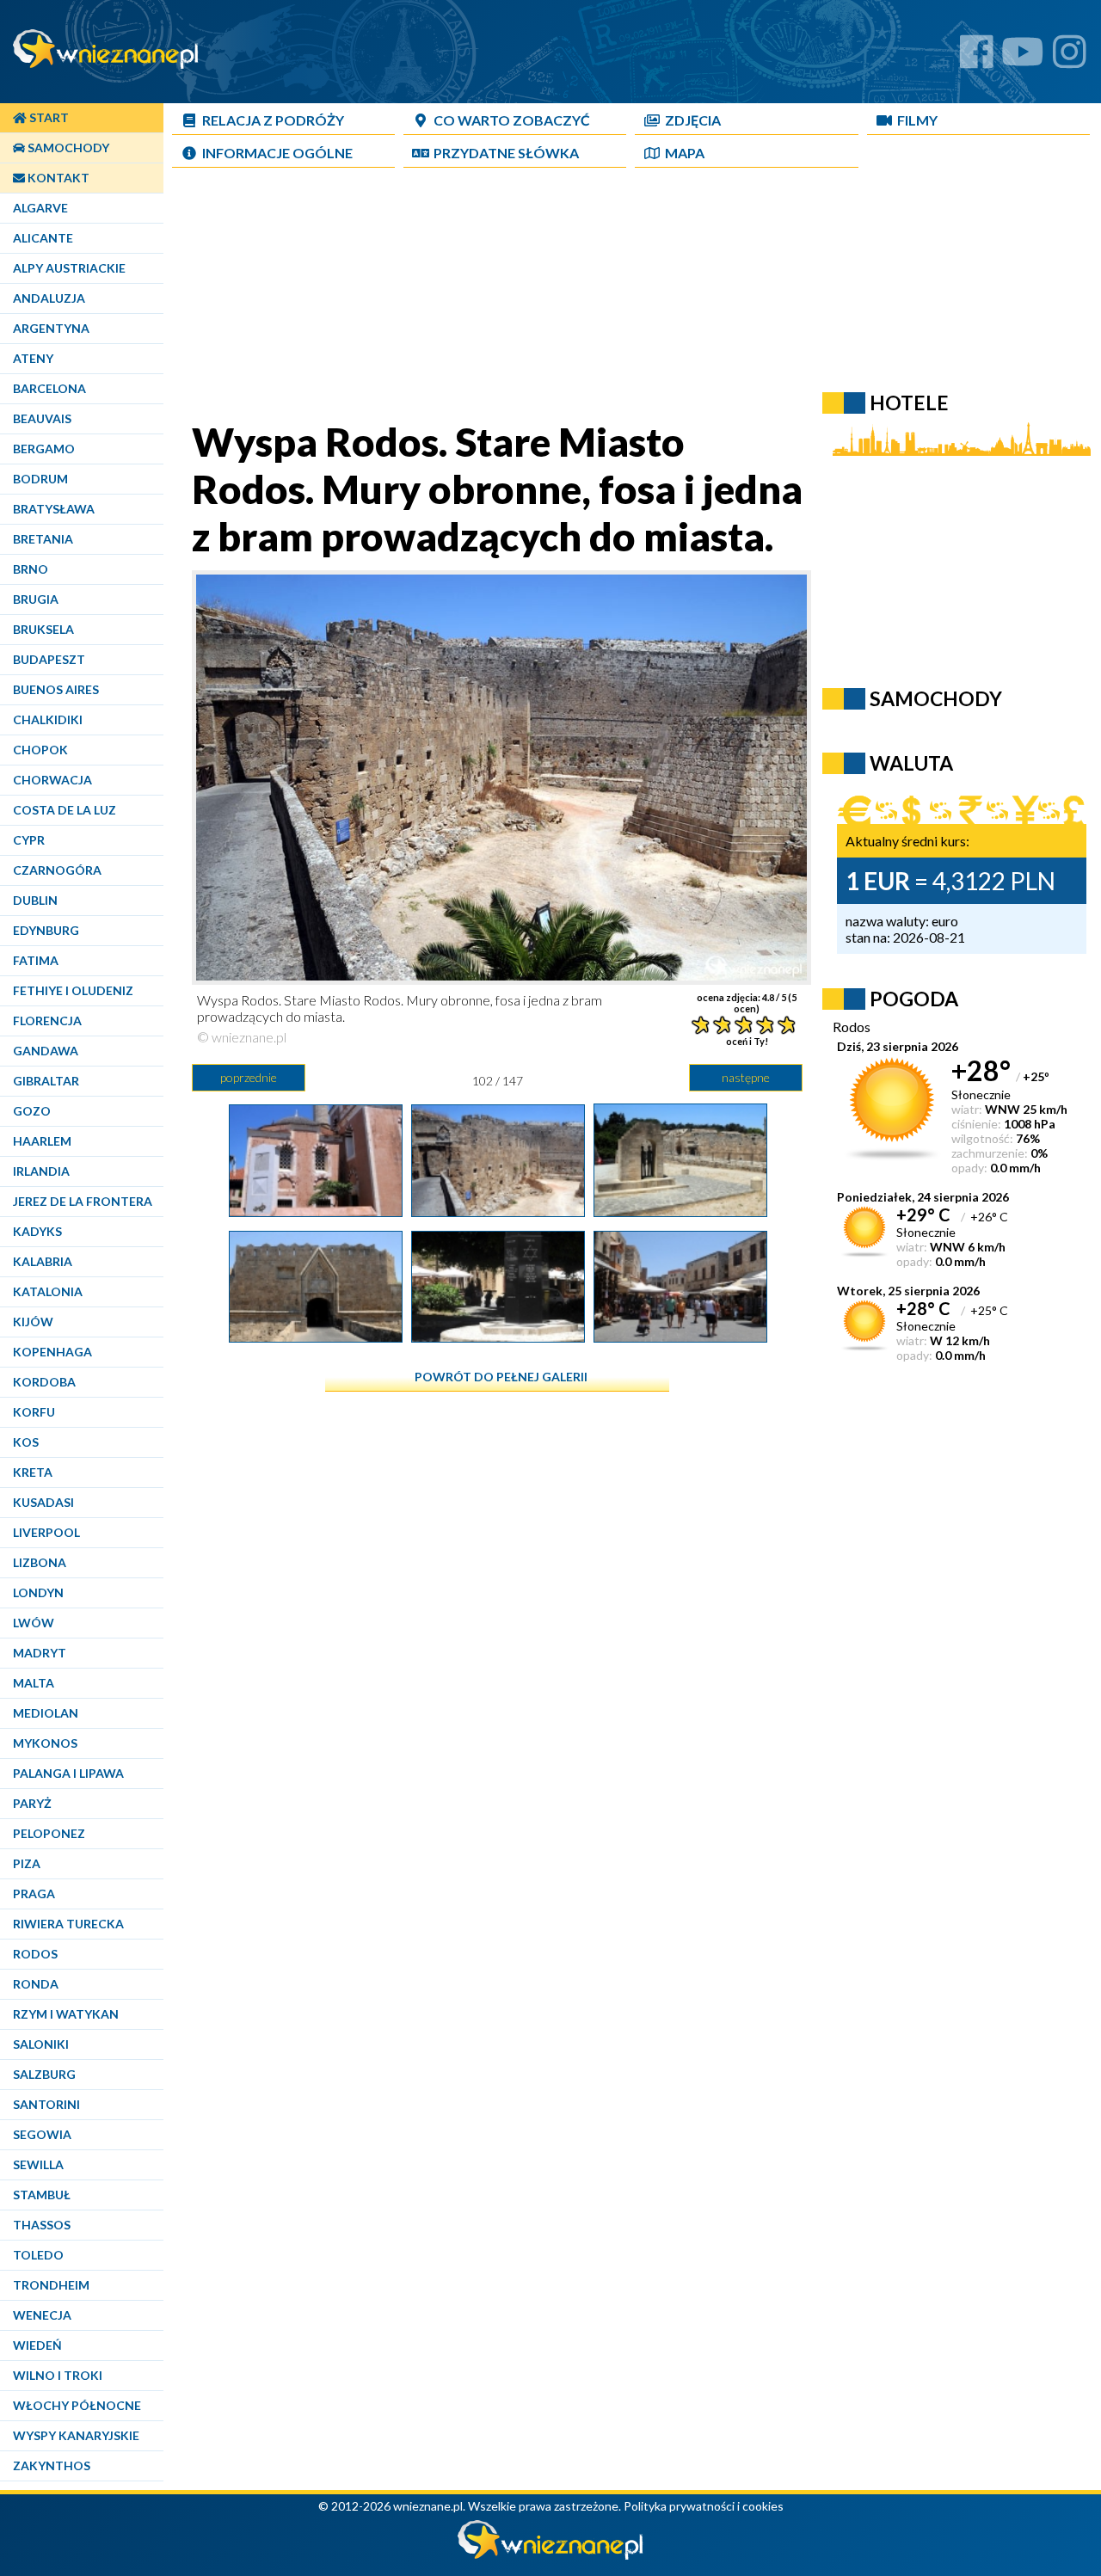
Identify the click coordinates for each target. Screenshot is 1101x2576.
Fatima (36, 960)
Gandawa (46, 1051)
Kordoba (44, 1382)
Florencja (47, 1021)
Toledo (38, 2255)
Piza (27, 1863)
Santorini (46, 2104)
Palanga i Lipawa (68, 1773)
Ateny (33, 358)
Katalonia (48, 1291)
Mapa (685, 153)
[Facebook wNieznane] (977, 58)
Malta (34, 1683)
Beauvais (42, 418)
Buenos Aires (56, 689)
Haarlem (42, 1141)
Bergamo (44, 449)
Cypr (29, 840)
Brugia (36, 599)
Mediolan (46, 1713)
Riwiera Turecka (68, 1924)
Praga (34, 1894)
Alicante (43, 238)
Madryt (40, 1653)
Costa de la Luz (65, 810)
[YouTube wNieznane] (1023, 58)
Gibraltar (46, 1081)
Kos (26, 1442)
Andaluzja (49, 298)
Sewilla (38, 2164)
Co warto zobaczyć (512, 120)
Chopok (40, 750)
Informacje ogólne (277, 153)
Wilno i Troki (58, 2375)
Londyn (38, 1592)
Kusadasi (43, 1502)
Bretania (43, 539)
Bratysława (54, 509)
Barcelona (49, 388)
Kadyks (37, 1231)
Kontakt (57, 178)
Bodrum (40, 479)
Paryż (32, 1803)
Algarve (40, 208)
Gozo (32, 1111)
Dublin (35, 900)
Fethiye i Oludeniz (73, 990)
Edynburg (46, 930)
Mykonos (45, 1743)
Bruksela (43, 629)
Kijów (33, 1322)
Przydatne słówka (506, 153)
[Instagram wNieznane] (1070, 58)
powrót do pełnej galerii (501, 1377)
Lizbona (40, 1562)
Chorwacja (52, 780)
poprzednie (249, 1077)
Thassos (42, 2225)
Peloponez (49, 1833)
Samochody (67, 148)
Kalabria (43, 1261)
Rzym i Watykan (66, 2014)
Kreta (33, 1472)
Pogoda (914, 999)
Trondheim (51, 2285)
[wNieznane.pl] (550, 2555)
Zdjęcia (693, 120)
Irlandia (41, 1171)
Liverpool (46, 1532)
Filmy (917, 120)
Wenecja (42, 2315)
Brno (31, 569)
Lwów (34, 1623)
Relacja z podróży (273, 120)
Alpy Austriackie (69, 268)
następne (746, 1077)
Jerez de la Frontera (83, 1201)
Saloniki (41, 2044)
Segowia (42, 2134)
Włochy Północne (77, 2405)
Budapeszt (49, 659)
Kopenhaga (52, 1352)
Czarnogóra (57, 870)
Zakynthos (52, 2465)
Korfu (34, 1412)
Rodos (35, 1954)
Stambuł (42, 2195)
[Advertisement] (589, 298)
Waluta (911, 763)
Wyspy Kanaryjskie (76, 2435)
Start (48, 117)
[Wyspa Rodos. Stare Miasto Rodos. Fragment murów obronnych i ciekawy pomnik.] (680, 1210)
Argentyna (51, 328)
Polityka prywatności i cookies (704, 2506)
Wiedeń (37, 2345)
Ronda (36, 1984)
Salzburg (44, 2074)
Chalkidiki (48, 719)
